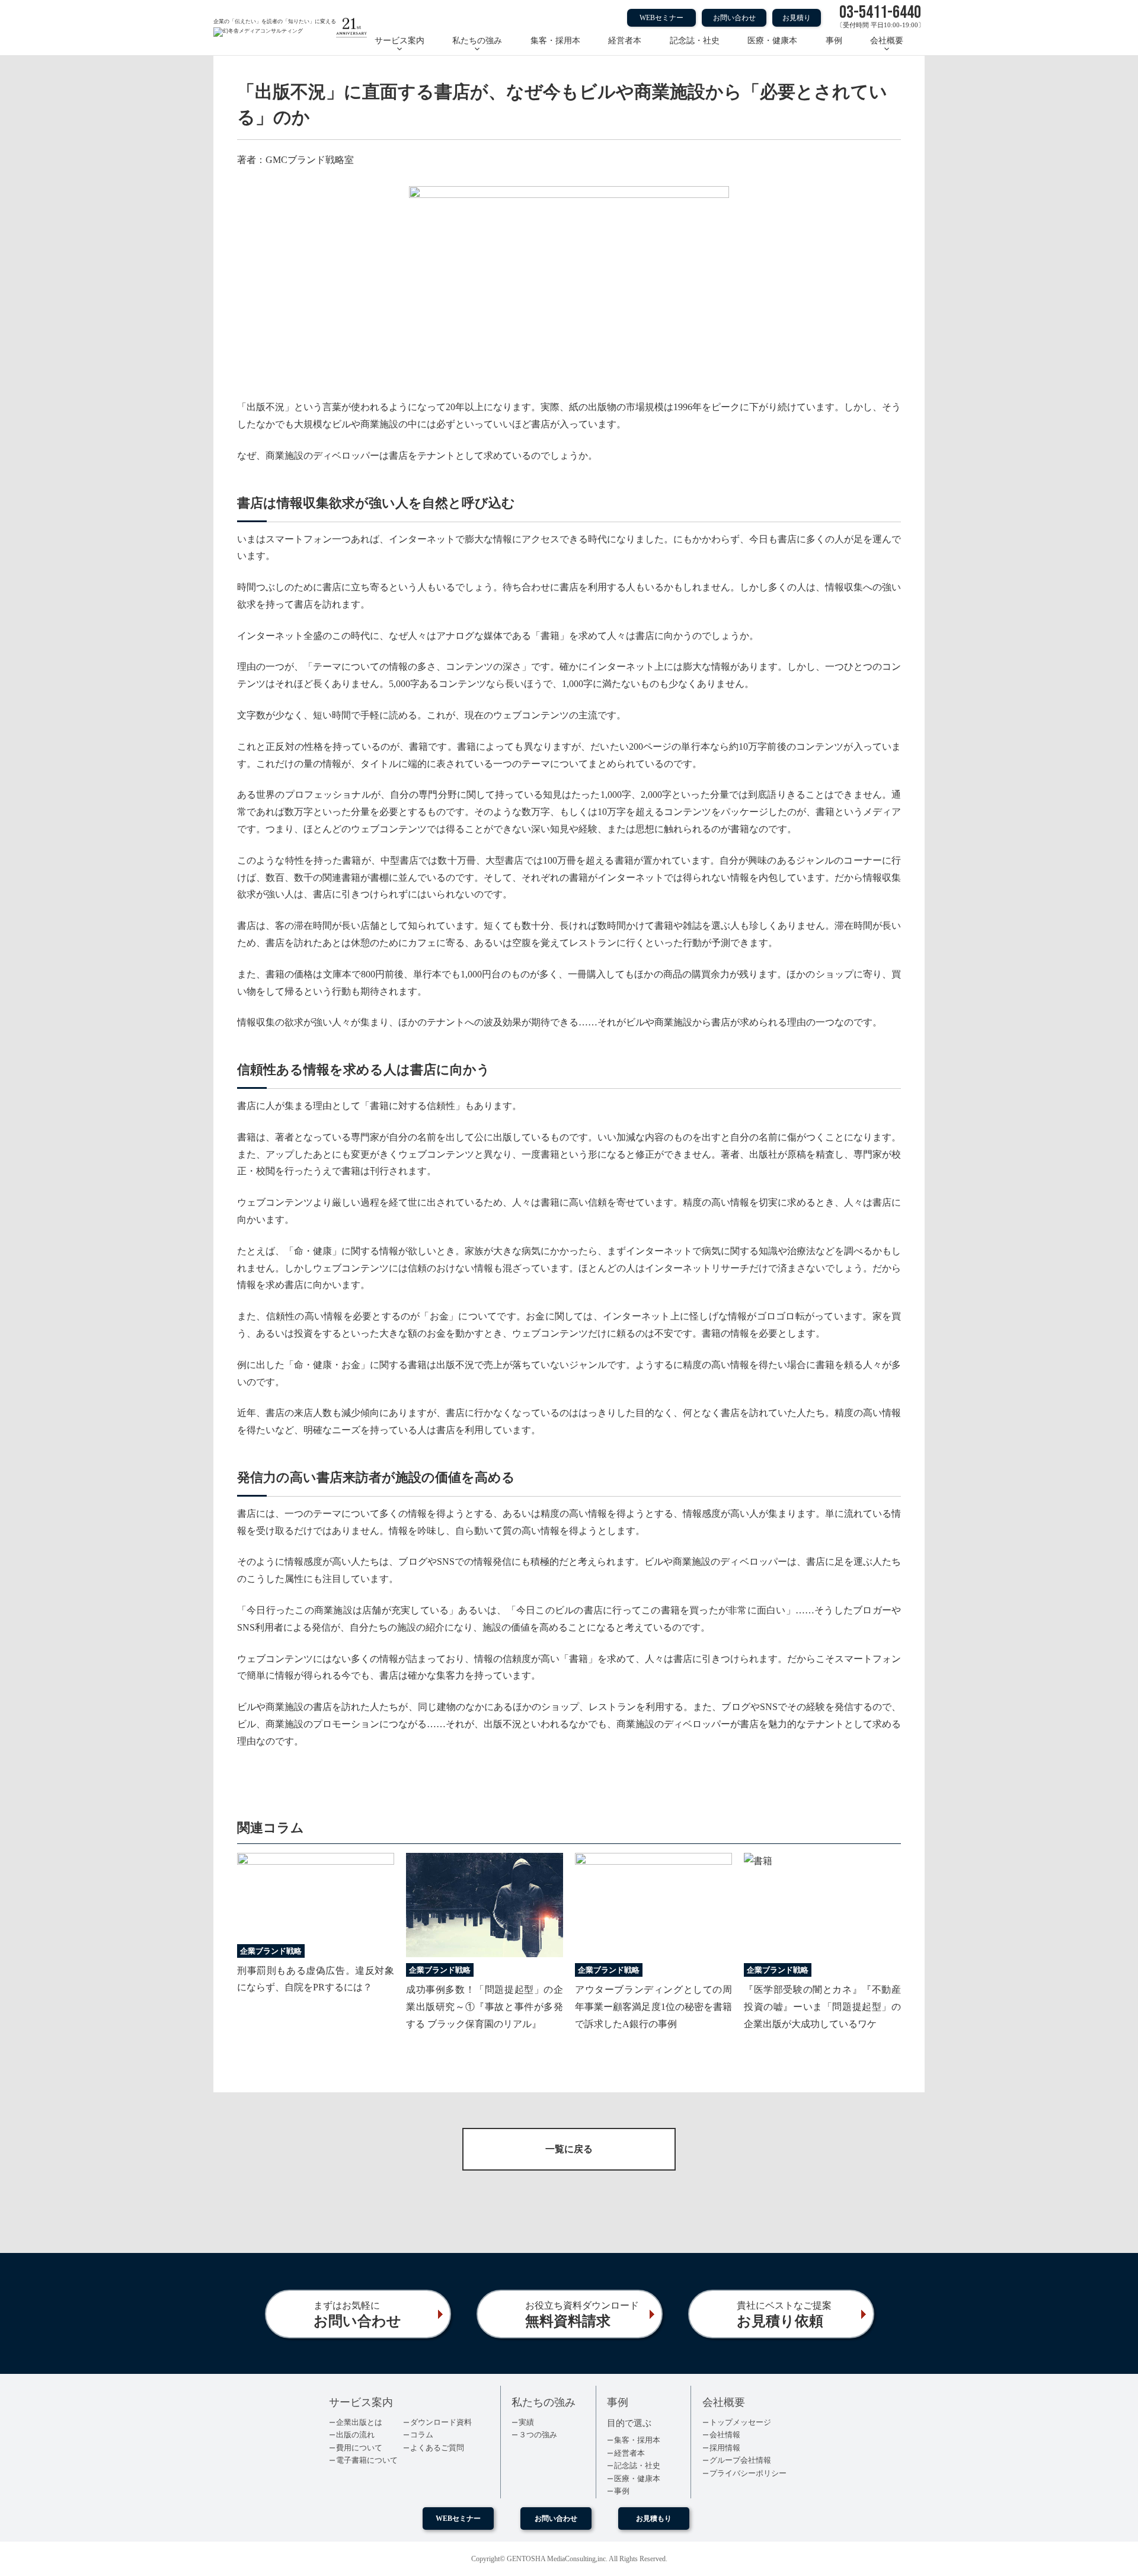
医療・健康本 (772, 41)
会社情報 (725, 2435)
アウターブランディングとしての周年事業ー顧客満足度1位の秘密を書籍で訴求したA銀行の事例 (653, 2007)
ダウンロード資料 (441, 2422)
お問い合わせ (734, 18)
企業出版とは (359, 2422)
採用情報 (725, 2448)
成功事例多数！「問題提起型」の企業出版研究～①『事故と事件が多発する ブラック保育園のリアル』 (485, 2007)
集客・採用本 (555, 41)
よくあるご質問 (437, 2448)
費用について (359, 2448)
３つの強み (538, 2435)
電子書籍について (367, 2460)
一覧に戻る (569, 2149)
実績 (526, 2422)
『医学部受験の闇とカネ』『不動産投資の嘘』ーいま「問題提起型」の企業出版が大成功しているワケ (822, 2007)
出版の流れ (355, 2435)
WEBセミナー (661, 18)
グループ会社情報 (740, 2460)
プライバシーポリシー (748, 2473)
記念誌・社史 (695, 41)
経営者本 (625, 41)
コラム (422, 2435)
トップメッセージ (740, 2422)
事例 (834, 41)
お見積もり (654, 2519)
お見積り (797, 18)
